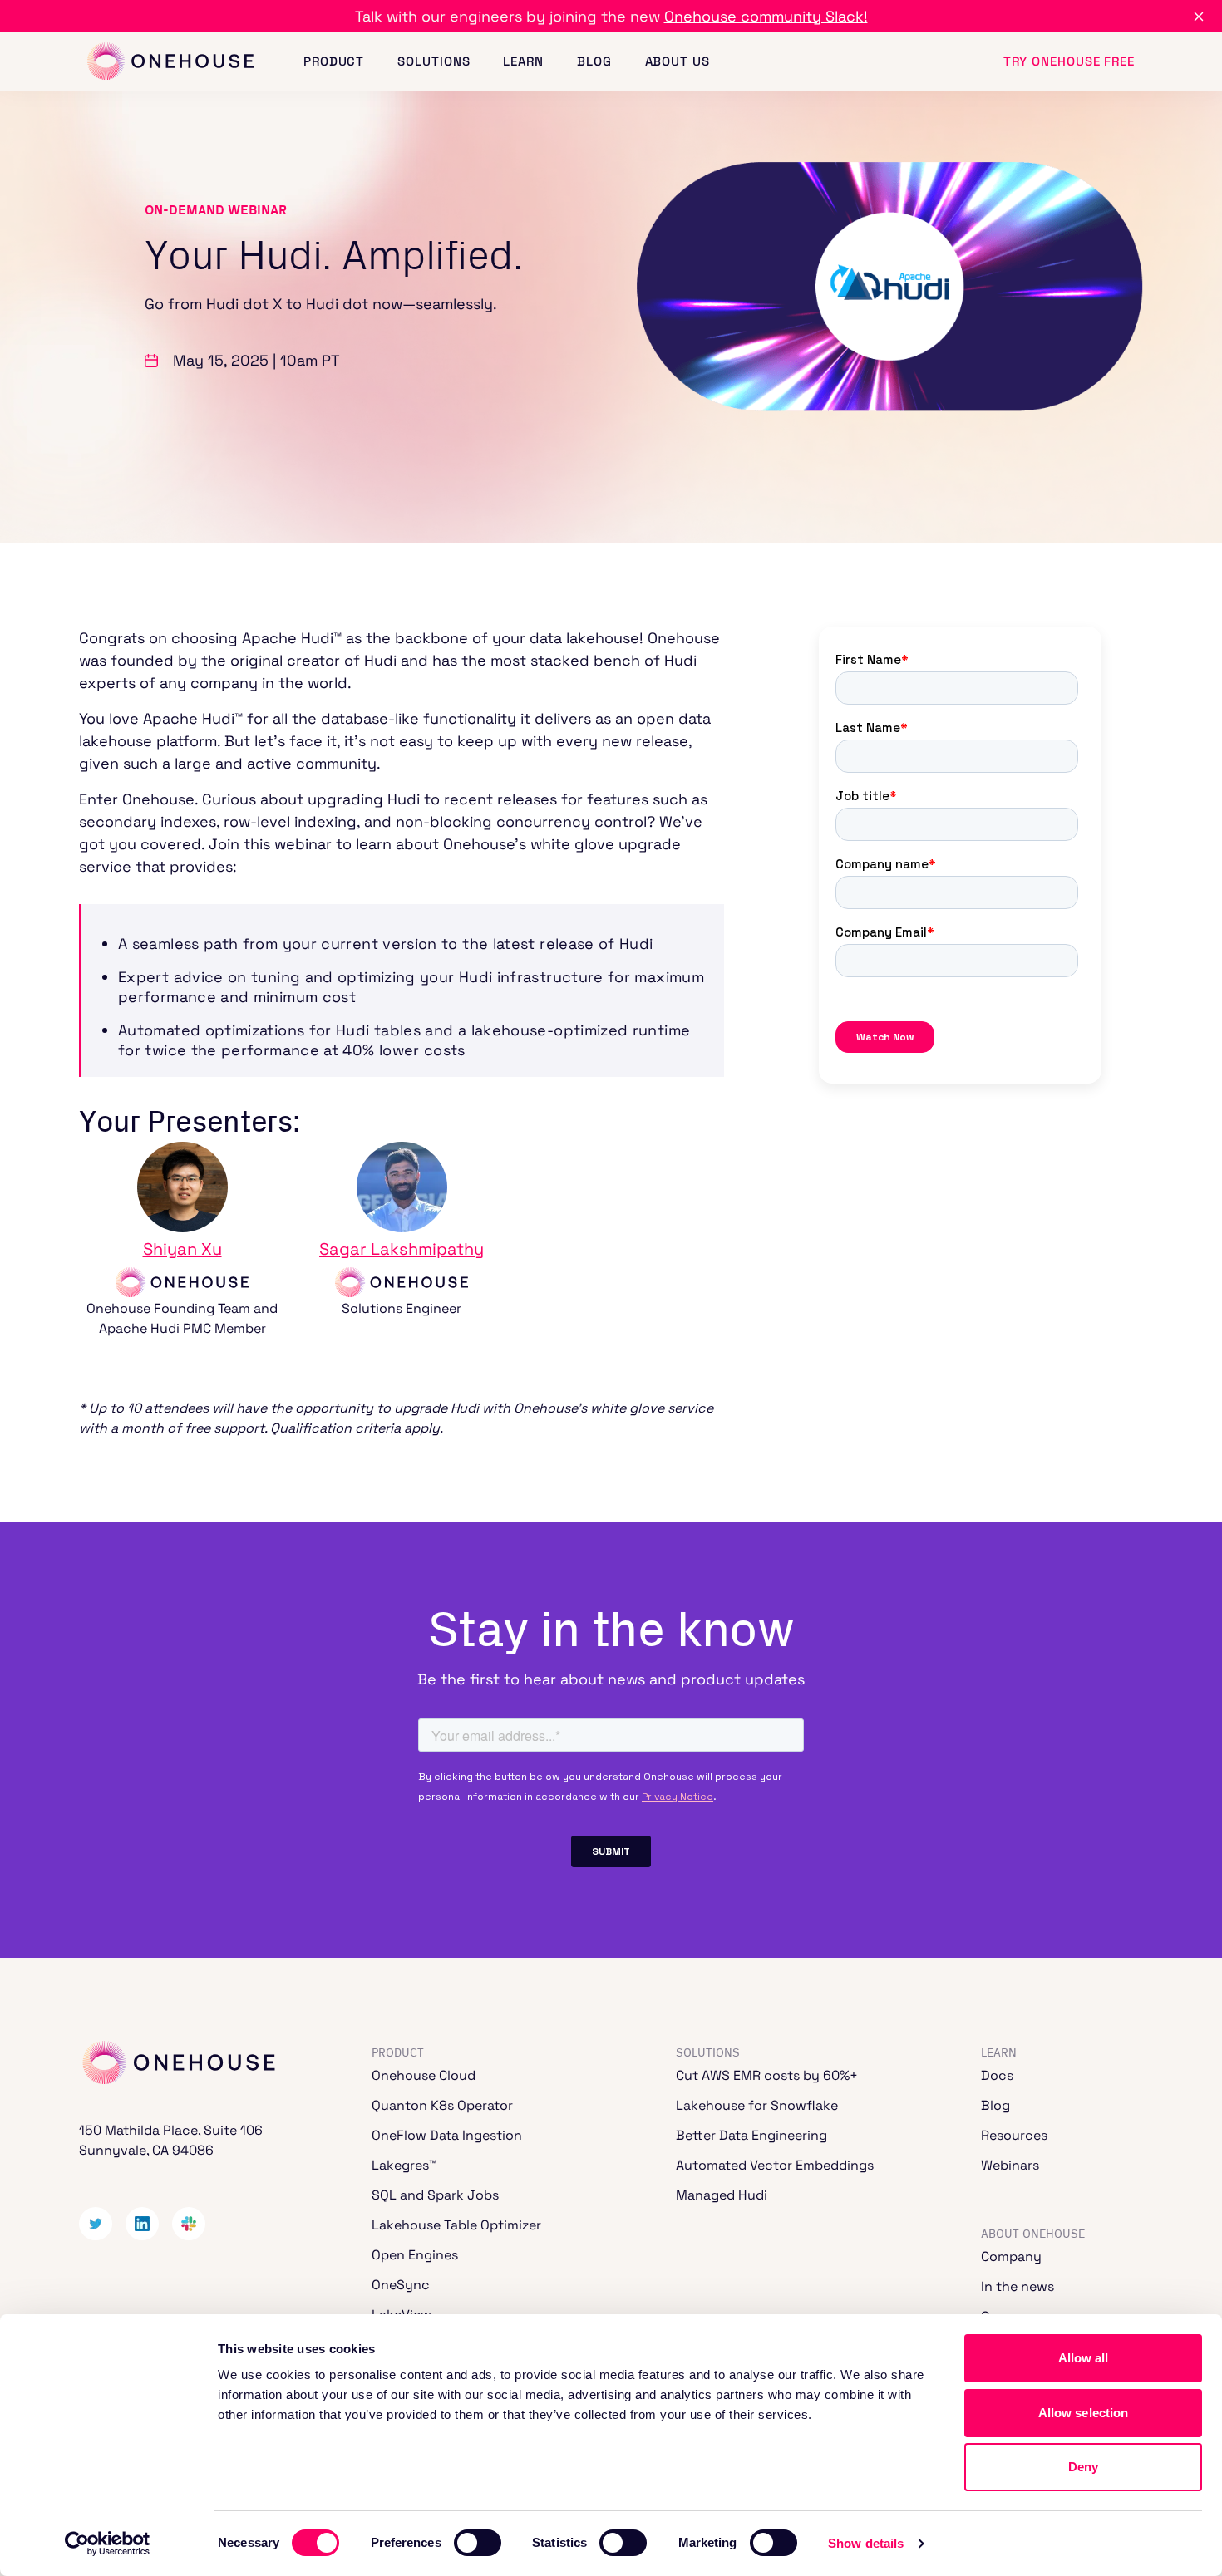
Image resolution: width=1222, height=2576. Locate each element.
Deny (1083, 2467)
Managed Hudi (722, 2195)
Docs (997, 2075)
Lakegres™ (404, 2165)
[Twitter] (96, 2224)
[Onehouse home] (170, 62)
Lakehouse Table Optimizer (456, 2225)
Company (1011, 2256)
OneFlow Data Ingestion (447, 2135)
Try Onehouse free (1069, 61)
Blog (594, 61)
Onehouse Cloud (424, 2075)
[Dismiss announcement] (1199, 17)
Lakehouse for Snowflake (757, 2105)
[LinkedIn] (142, 2224)
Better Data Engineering (751, 2135)
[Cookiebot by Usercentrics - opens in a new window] (108, 2544)
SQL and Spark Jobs (435, 2195)
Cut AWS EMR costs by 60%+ (767, 2075)
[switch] (478, 2543)
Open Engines (415, 2255)
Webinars (1010, 2165)
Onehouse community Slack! (766, 16)
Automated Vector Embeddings (775, 2165)
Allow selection (1084, 2413)
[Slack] (189, 2224)
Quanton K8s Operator (442, 2105)
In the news (1018, 2286)
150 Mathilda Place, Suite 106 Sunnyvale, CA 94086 (171, 2140)
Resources (1014, 2135)
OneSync (401, 2285)
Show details (866, 2543)
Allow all (1084, 2358)
